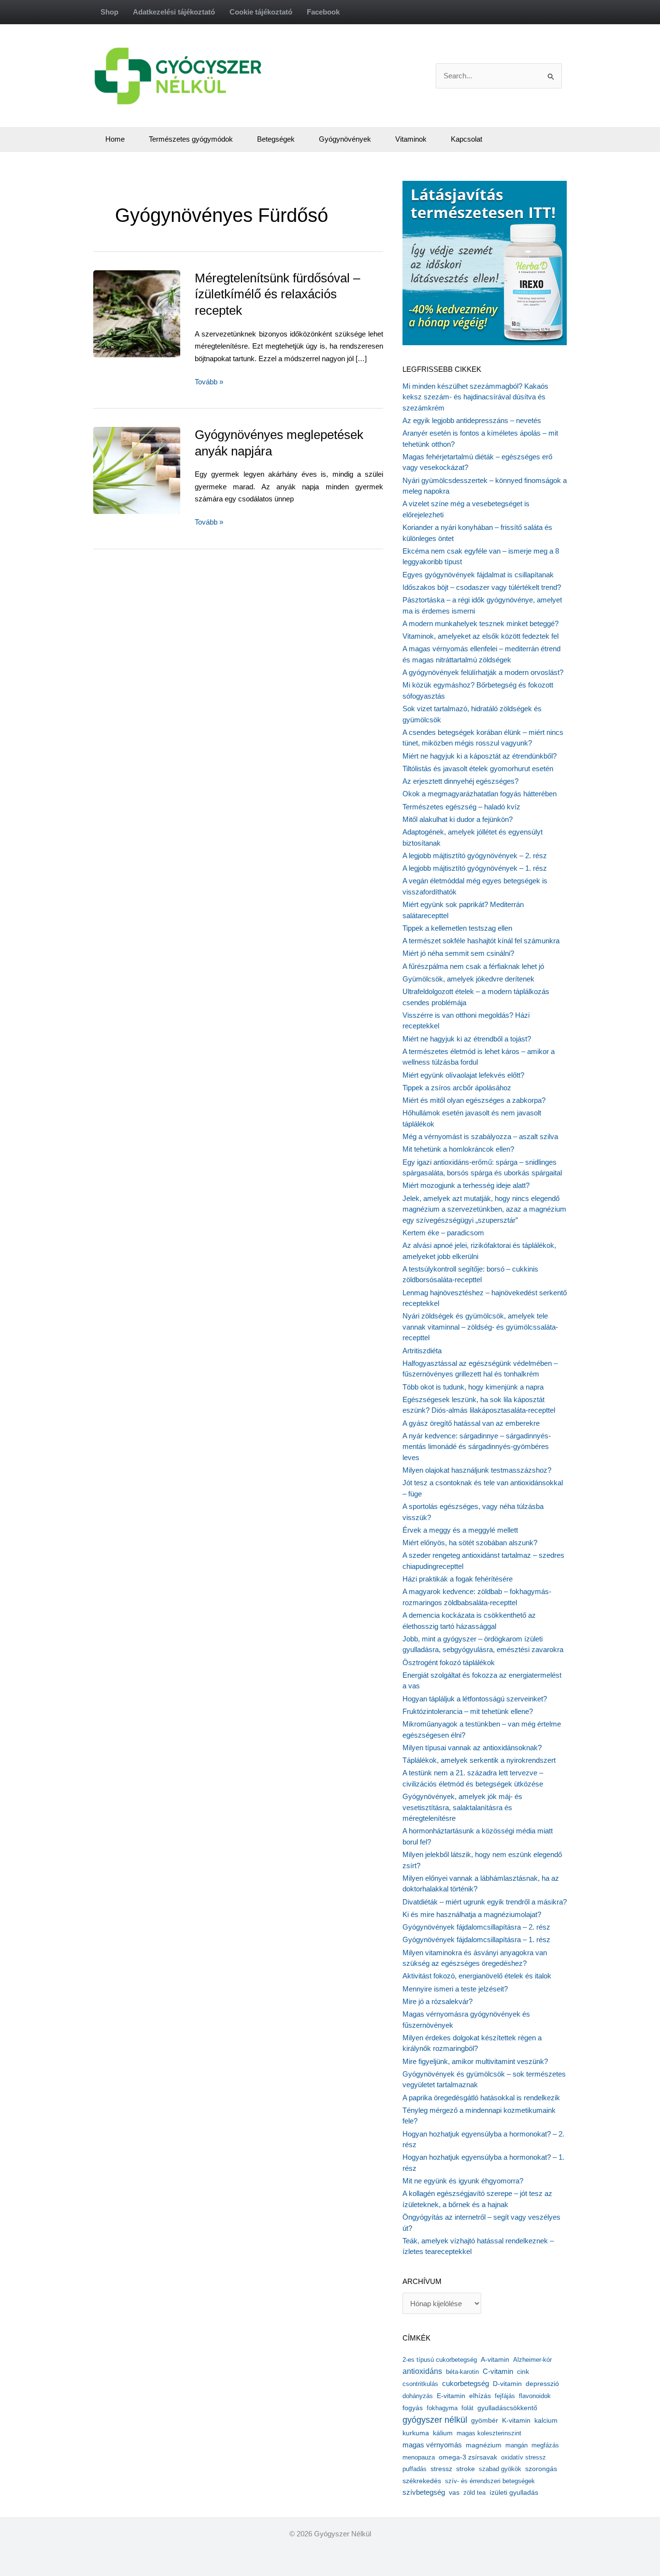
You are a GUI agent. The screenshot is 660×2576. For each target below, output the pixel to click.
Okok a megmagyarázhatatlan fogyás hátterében (480, 794)
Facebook (323, 12)
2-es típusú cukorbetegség (440, 2360)
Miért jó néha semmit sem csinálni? (458, 953)
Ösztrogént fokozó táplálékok (449, 1662)
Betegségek (276, 139)
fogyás (413, 2408)
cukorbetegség (466, 2384)
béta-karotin (462, 2372)
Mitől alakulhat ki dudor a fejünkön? (458, 819)
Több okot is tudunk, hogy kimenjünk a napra (473, 1387)
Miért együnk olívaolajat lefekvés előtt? (463, 1075)
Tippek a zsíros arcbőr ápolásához (457, 1088)
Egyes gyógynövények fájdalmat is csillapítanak (478, 575)
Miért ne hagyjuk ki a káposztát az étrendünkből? (480, 756)
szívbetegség (424, 2492)
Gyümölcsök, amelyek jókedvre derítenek (468, 979)
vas (454, 2493)
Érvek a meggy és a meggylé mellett (460, 1530)
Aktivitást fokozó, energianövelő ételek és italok (477, 1976)
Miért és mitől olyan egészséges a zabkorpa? (474, 1100)
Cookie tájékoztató (261, 12)
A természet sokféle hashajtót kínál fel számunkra (481, 941)
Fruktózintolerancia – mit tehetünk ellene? (468, 1711)
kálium (443, 2433)
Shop (109, 12)
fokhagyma (442, 2408)
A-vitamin (495, 2359)
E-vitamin (451, 2396)
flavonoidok (535, 2396)
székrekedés (422, 2481)
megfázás (545, 2445)
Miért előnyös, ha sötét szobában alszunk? (470, 1543)
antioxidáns (422, 2371)
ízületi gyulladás (514, 2492)
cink (523, 2372)
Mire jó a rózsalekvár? (438, 2001)
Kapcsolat (466, 139)
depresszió (542, 2384)
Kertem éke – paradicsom (443, 1233)
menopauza (419, 2457)
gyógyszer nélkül (435, 2420)
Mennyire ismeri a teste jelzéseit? (455, 1989)
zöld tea (474, 2493)
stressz (441, 2469)
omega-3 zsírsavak (468, 2457)
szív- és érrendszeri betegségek (490, 2481)
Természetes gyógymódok (191, 139)
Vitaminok (411, 139)
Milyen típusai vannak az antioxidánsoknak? (472, 1748)
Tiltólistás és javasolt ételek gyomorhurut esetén (478, 768)
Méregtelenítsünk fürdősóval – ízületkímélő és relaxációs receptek (277, 294)
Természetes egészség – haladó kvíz (461, 807)
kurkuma (416, 2433)
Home (115, 139)
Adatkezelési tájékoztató (174, 12)
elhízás (480, 2396)
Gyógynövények (345, 139)
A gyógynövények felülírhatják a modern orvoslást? (483, 672)
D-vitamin (507, 2384)
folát (467, 2408)
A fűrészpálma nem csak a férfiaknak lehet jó (473, 966)
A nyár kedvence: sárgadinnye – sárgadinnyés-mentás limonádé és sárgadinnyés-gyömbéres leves (477, 1447)
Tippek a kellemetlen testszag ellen (457, 928)
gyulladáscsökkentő (507, 2408)
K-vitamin (516, 2421)
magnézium (484, 2445)
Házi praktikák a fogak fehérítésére (458, 1579)
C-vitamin (498, 2371)
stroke (466, 2469)
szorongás (541, 2469)
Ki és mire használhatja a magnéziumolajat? (472, 1914)
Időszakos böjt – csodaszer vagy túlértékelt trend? (482, 587)
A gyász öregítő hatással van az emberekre (471, 1423)
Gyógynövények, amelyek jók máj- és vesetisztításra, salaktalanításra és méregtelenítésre (462, 1807)
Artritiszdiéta (422, 1351)
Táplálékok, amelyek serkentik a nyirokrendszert (479, 1760)
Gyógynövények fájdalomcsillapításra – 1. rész (476, 1939)
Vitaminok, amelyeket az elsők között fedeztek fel (481, 636)
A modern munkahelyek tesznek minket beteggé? (481, 623)
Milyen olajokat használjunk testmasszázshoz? (477, 1470)
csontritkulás (420, 2384)
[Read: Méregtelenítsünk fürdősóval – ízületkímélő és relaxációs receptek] (160, 313)
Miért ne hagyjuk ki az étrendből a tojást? (467, 1039)
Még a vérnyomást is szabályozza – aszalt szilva (480, 1136)
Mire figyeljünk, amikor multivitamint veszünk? (475, 2061)
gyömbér (485, 2421)
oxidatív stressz (524, 2457)
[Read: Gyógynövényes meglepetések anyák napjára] (154, 470)
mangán (517, 2445)
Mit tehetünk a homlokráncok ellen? (458, 1149)
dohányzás (418, 2396)
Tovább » (209, 383)
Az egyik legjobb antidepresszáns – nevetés (472, 420)
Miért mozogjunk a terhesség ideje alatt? (466, 1185)
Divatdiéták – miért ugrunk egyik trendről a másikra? (485, 1902)
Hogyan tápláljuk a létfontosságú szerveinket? (475, 1699)
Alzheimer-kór (532, 2360)
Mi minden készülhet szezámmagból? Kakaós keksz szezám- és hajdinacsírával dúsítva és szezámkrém (475, 397)
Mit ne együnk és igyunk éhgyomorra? (463, 2181)
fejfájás (505, 2396)
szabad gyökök (500, 2469)
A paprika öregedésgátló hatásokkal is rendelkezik (481, 2098)
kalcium (546, 2420)
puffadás (415, 2469)
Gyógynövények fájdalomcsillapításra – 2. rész (476, 1927)
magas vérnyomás (432, 2445)
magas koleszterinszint (489, 2433)
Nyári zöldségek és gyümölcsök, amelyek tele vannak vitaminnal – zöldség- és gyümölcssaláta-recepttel (480, 1327)
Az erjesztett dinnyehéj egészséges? (460, 781)
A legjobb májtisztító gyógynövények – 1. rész (475, 868)
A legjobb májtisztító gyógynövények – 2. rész (475, 856)
